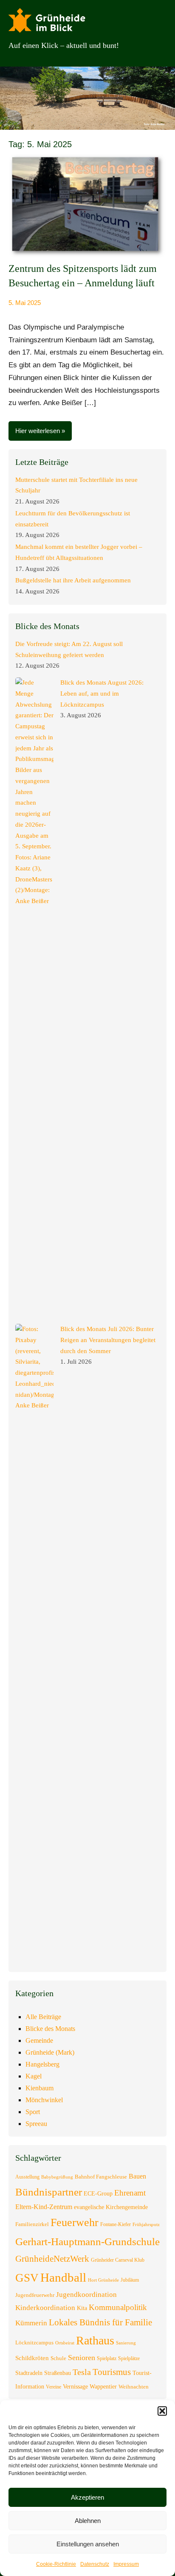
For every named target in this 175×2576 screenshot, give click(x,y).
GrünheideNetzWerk (52, 2259)
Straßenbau (58, 2373)
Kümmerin (31, 2323)
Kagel (34, 2076)
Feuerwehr (75, 2222)
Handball (63, 2277)
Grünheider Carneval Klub (118, 2260)
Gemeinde (39, 2040)
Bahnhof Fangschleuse (101, 2177)
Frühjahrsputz (146, 2225)
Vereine (54, 2387)
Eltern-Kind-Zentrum (44, 2207)
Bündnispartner (49, 2192)
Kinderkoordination (45, 2308)
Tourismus (112, 2372)
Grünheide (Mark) (50, 2052)
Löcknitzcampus (34, 2342)
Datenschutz (95, 2564)
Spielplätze (129, 2358)
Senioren (82, 2358)
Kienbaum (40, 2088)
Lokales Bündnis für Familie (100, 2322)
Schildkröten (32, 2358)
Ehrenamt (130, 2193)
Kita (82, 2308)
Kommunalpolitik (118, 2307)
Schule (58, 2358)
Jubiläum (130, 2280)
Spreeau (36, 2124)
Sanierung (126, 2343)
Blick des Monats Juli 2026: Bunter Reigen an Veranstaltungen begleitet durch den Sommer (108, 1340)
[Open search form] (154, 45)
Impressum (126, 2564)
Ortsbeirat (65, 2343)
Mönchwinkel (44, 2100)
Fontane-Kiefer (116, 2224)
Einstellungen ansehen (88, 2544)
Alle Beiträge (43, 2017)
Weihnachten (134, 2387)
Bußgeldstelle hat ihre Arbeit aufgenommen (73, 580)
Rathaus (95, 2340)
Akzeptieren (87, 2497)
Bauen (137, 2176)
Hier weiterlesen (38, 431)
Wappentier (103, 2386)
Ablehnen (88, 2521)
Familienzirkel (32, 2224)
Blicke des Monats (50, 2029)
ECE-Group (98, 2193)
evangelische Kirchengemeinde (111, 2207)
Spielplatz (107, 2358)
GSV (27, 2278)
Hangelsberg (42, 2064)
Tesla (82, 2372)
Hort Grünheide (103, 2280)
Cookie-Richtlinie (56, 2564)
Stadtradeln (29, 2373)
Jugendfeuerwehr (35, 2295)
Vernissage (75, 2386)
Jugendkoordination (86, 2295)
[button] (162, 2411)
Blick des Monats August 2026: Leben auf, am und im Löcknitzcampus (102, 694)
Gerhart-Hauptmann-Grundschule (87, 2242)
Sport (33, 2112)
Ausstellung (27, 2177)
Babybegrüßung (57, 2177)
